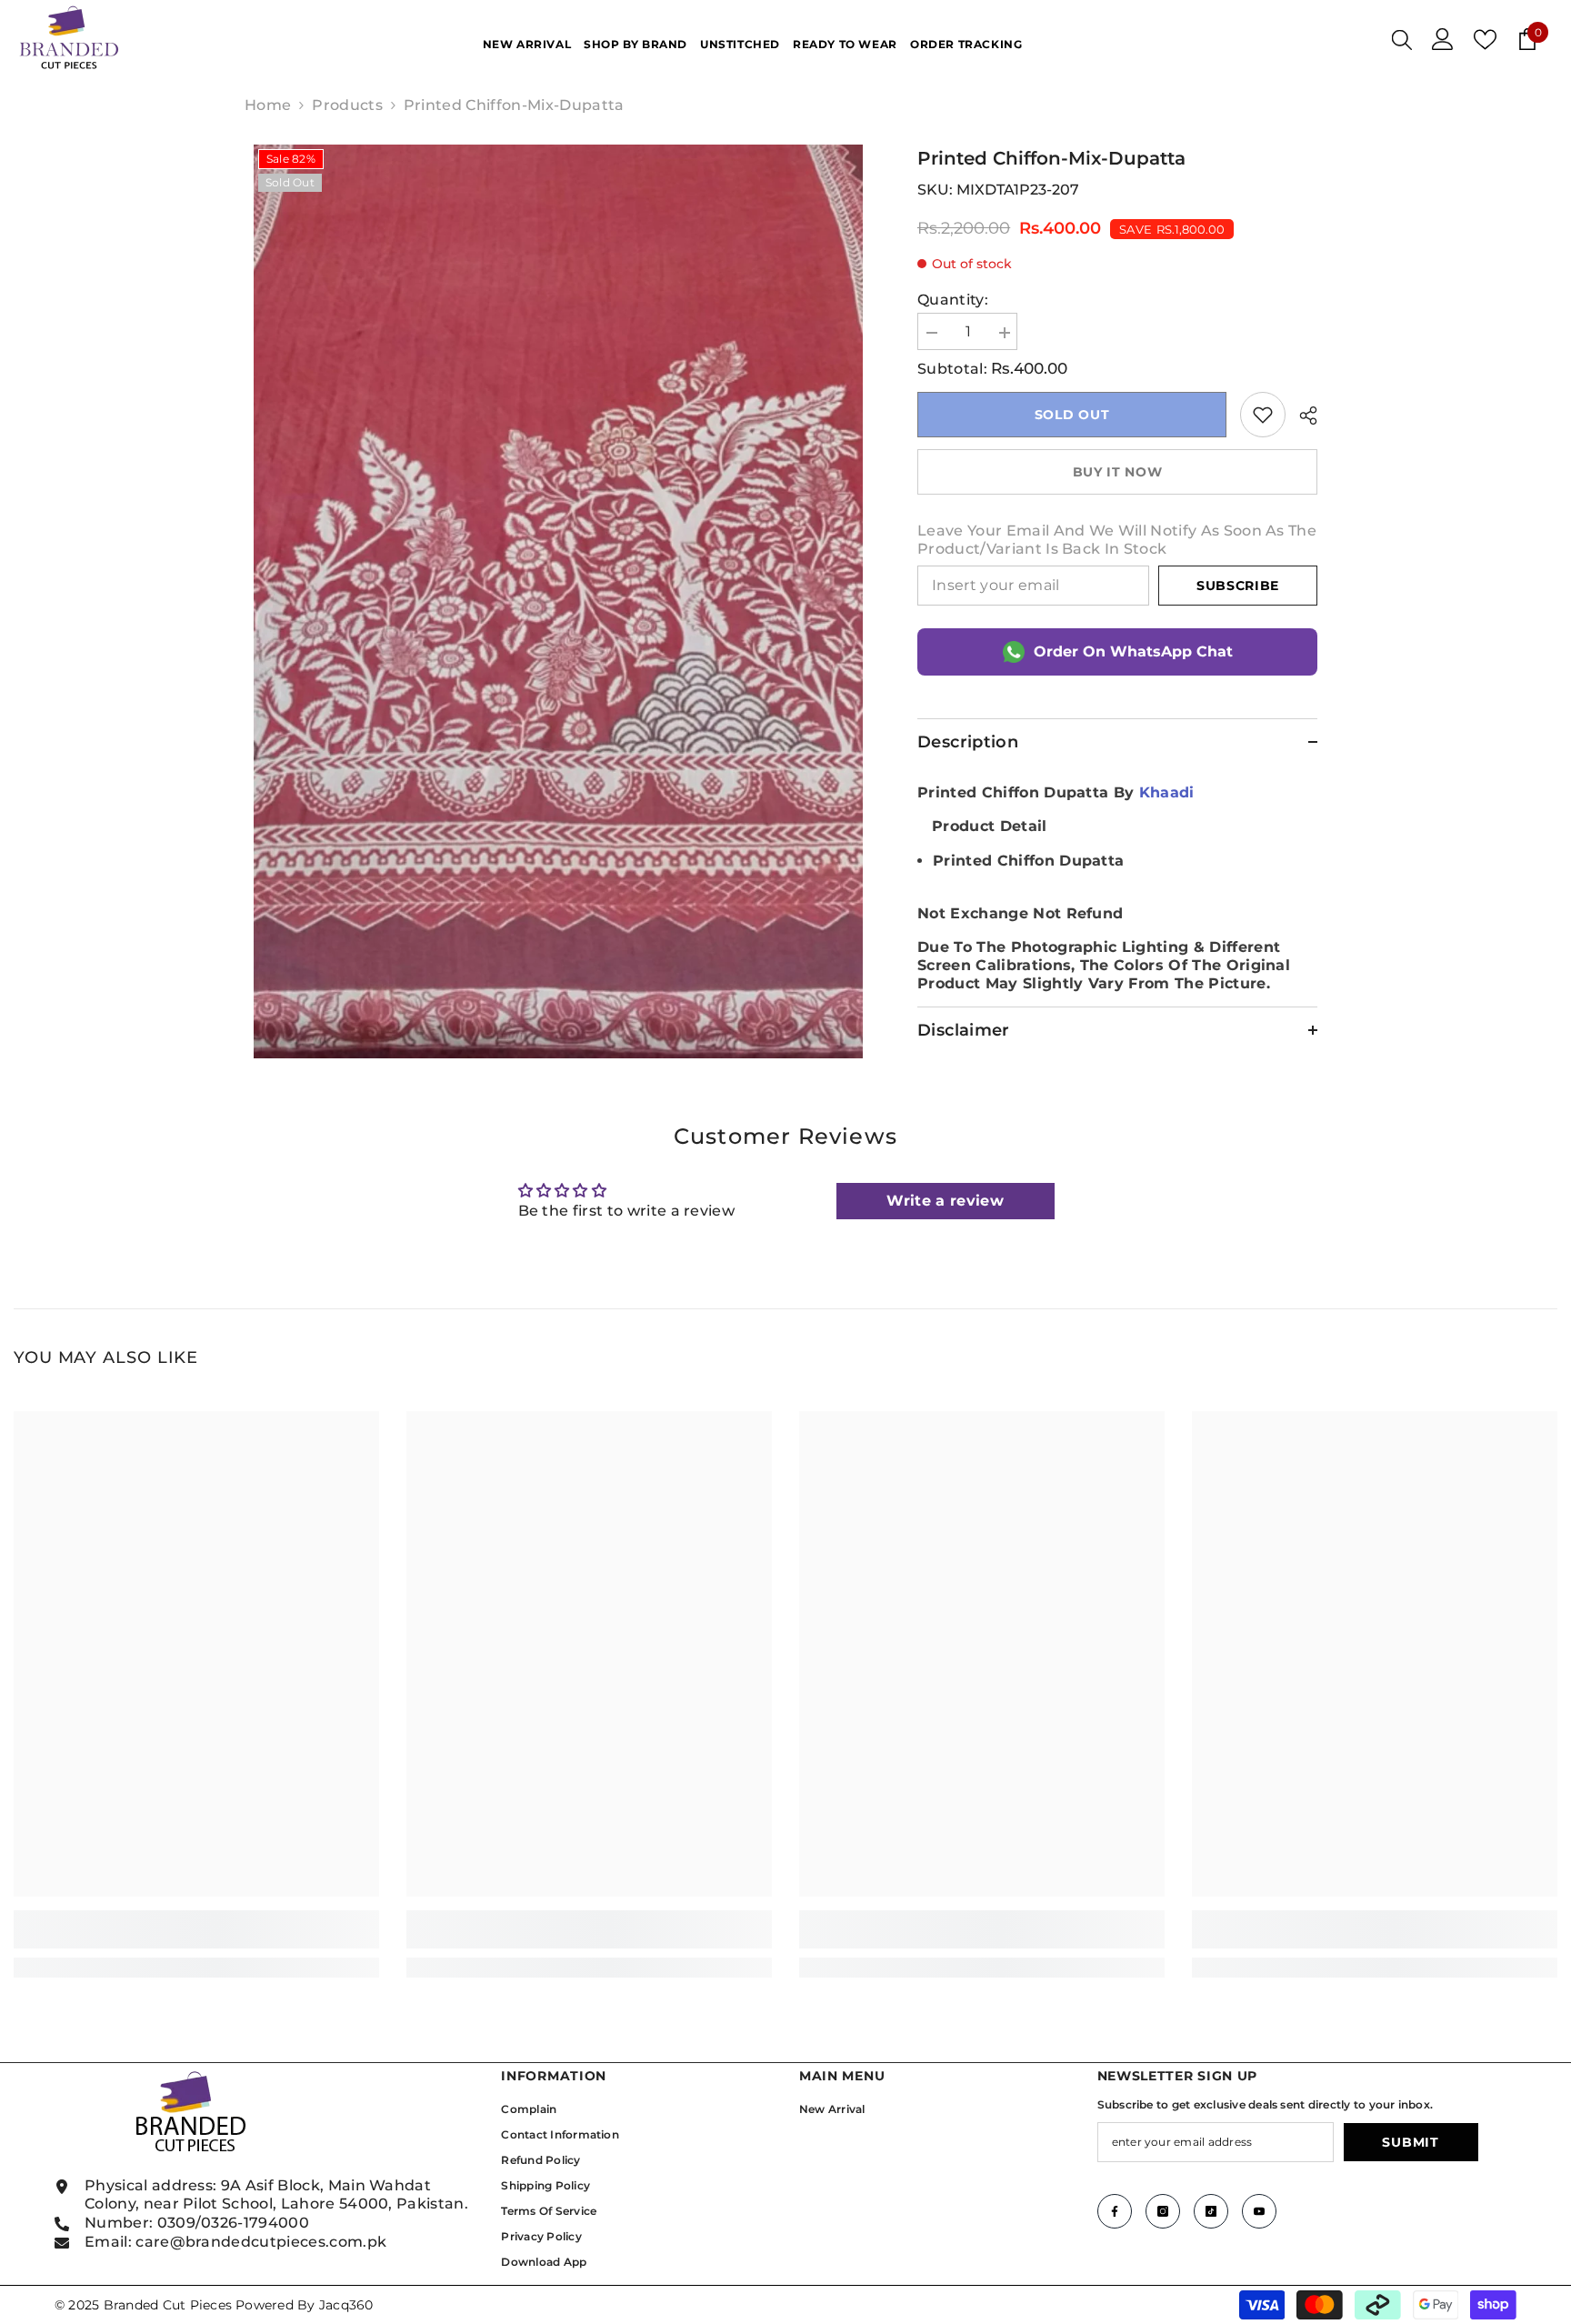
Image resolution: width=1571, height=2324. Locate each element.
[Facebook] (1115, 2211)
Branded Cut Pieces (168, 2305)
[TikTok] (1211, 2211)
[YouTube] (1259, 2211)
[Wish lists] (1485, 40)
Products (347, 105)
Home (268, 105)
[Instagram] (1163, 2211)
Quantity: (953, 300)
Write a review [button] (945, 1201)
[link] (1263, 415)
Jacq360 (346, 2305)
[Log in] (1443, 39)
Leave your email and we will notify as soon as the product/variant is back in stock (1117, 540)
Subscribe (1238, 586)
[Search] (1402, 39)
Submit (1410, 2142)
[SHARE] (1301, 416)
